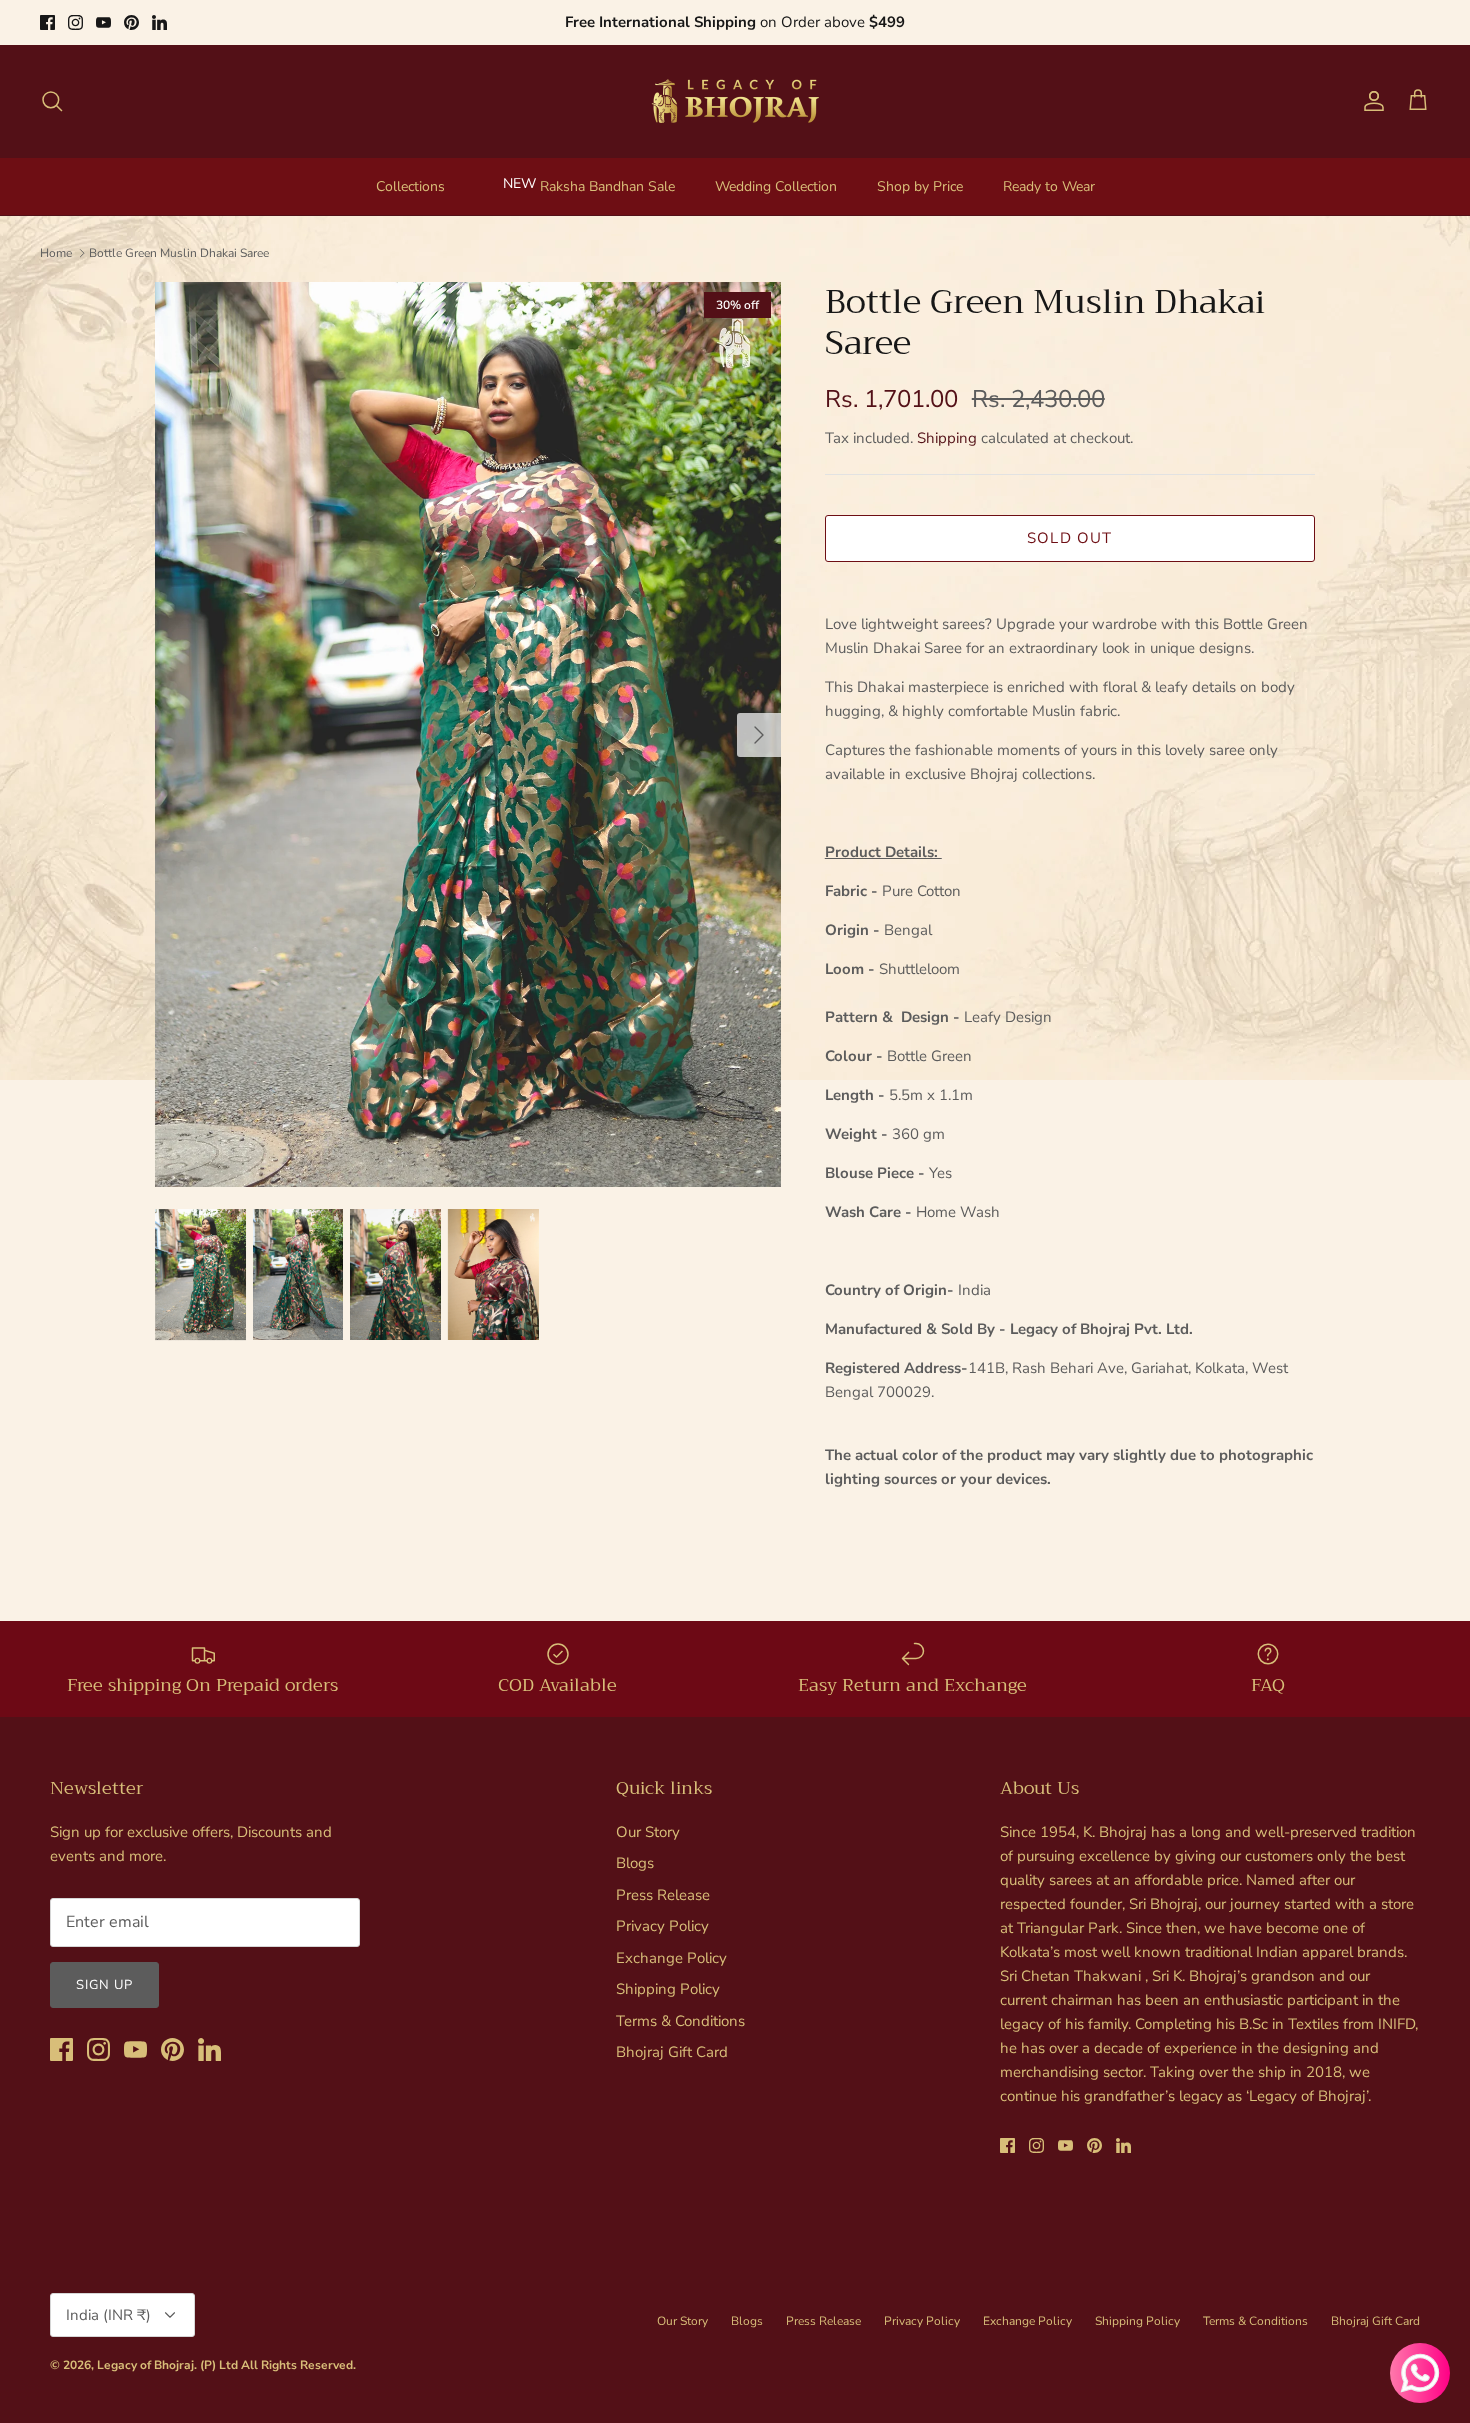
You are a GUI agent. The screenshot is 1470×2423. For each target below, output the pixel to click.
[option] (468, 735)
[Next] (759, 735)
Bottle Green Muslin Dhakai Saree (179, 253)
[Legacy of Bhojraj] (735, 101)
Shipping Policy (668, 1989)
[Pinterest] (131, 22)
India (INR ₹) (108, 2315)
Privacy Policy (662, 1926)
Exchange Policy (671, 1958)
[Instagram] (75, 22)
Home (56, 253)
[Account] (1370, 101)
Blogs (635, 1863)
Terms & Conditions (680, 2021)
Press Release (663, 1895)
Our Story (648, 1832)
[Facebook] (47, 22)
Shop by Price (920, 186)
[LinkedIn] (159, 22)
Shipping (947, 438)
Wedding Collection (776, 186)
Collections (410, 186)
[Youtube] (103, 22)
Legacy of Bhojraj (145, 2365)
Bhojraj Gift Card (672, 2052)
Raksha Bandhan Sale (607, 186)
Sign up (104, 1985)
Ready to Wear (1049, 186)
